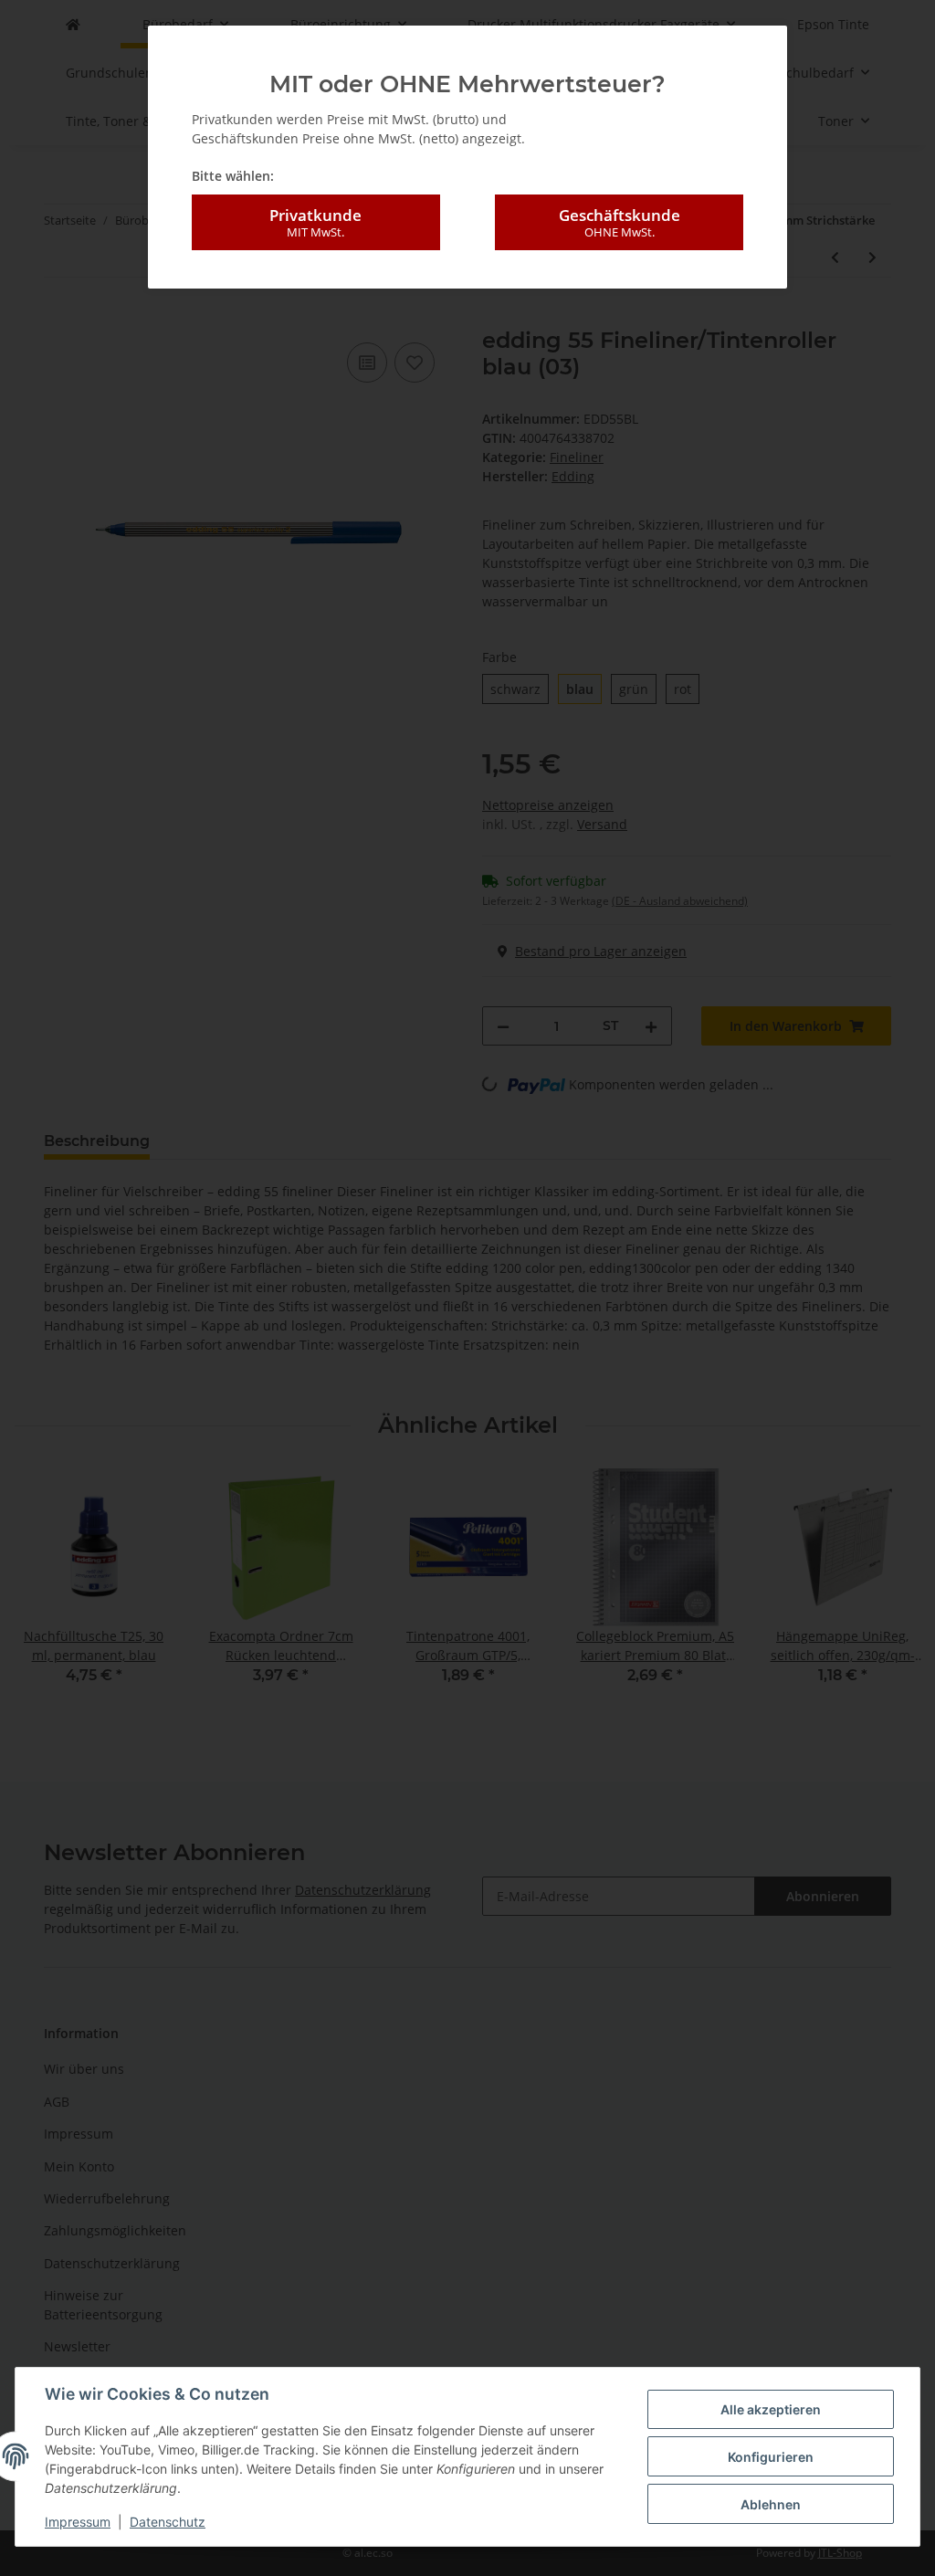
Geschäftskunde (620, 222)
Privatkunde (315, 222)
